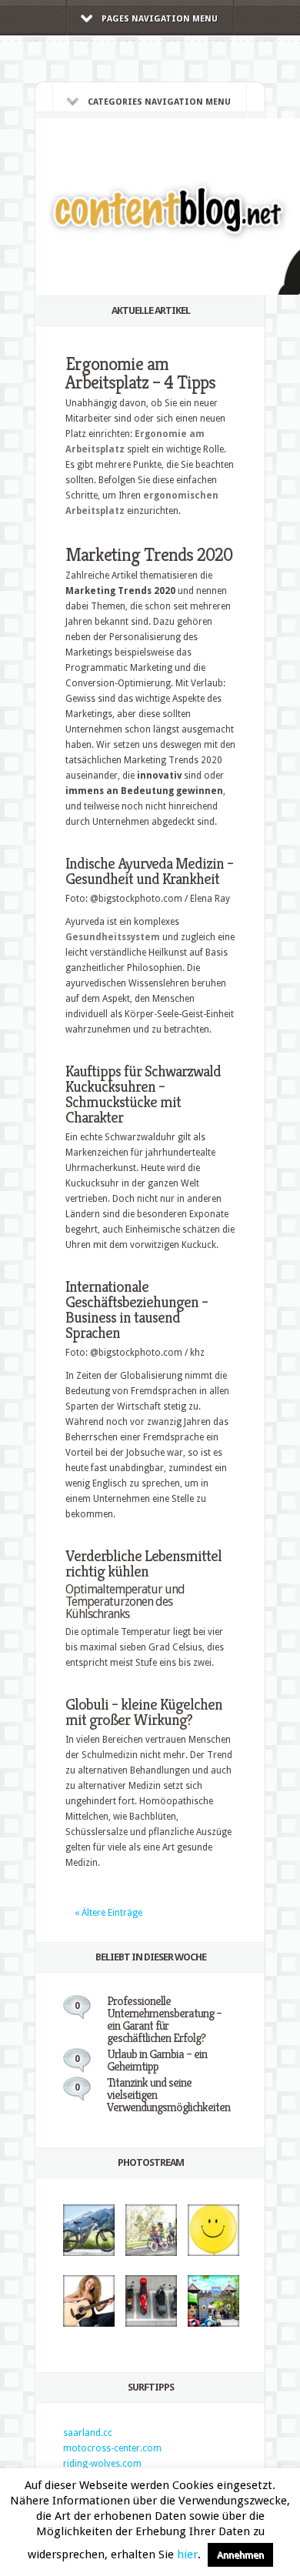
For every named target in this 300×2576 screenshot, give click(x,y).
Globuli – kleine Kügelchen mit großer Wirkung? (144, 1712)
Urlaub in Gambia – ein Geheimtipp (157, 2060)
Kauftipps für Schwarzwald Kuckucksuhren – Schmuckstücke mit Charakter (143, 1094)
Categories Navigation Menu (159, 102)
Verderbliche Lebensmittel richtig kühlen (143, 1564)
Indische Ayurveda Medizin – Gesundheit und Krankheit (149, 871)
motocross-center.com (112, 2448)
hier (187, 2554)
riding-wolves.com (102, 2464)
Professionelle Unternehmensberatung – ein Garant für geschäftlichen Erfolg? (164, 2019)
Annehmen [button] (240, 2555)
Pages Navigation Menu (160, 19)
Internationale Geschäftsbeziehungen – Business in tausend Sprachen (137, 1310)
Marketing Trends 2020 (149, 555)
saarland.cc (88, 2433)
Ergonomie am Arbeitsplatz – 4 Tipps (140, 373)
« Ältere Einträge (108, 1913)
